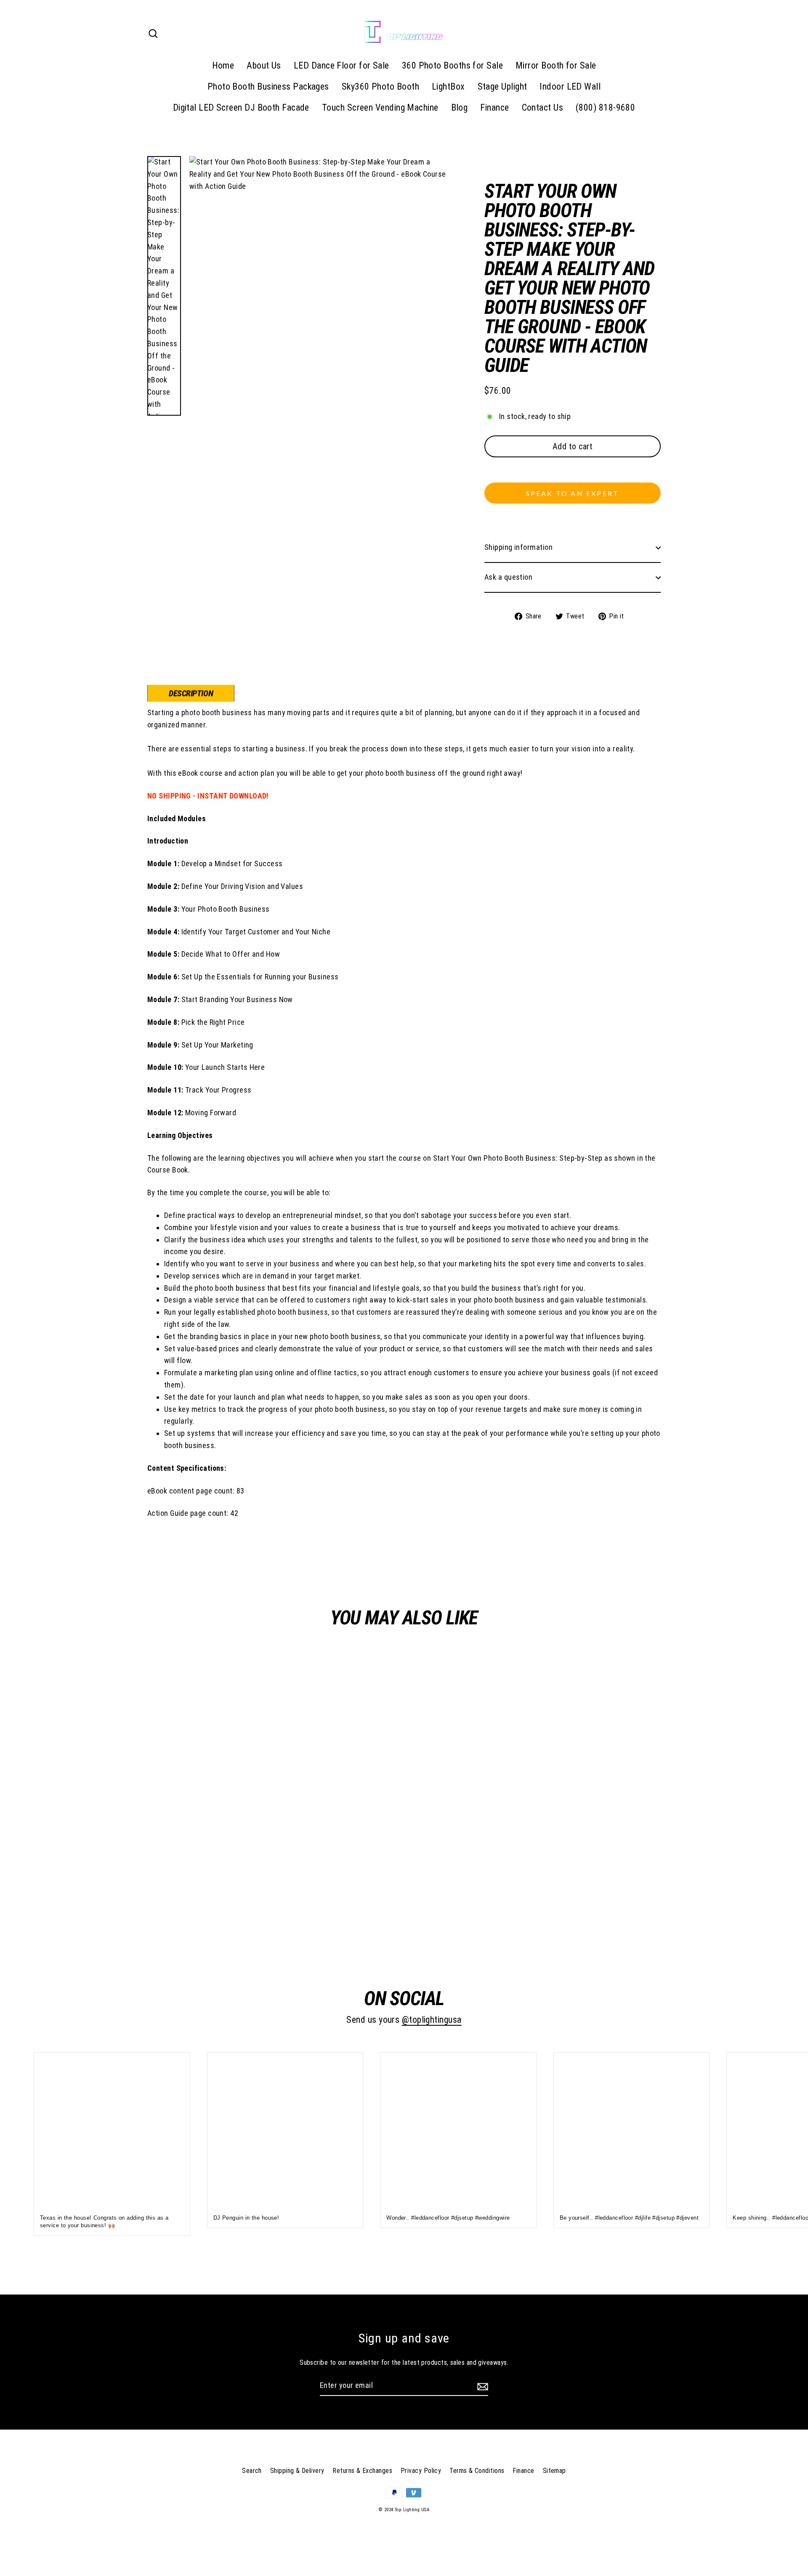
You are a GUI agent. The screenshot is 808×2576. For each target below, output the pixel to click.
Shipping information (518, 547)
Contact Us (543, 107)
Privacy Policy (421, 2471)
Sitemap (554, 2471)
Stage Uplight (502, 86)
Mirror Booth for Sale (556, 65)
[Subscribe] (481, 2386)
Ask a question (508, 577)
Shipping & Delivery (297, 2471)
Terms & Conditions (477, 2471)
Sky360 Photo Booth (380, 86)
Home (223, 65)
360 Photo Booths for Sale (452, 65)
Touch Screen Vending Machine (380, 107)
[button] (573, 471)
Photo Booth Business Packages (268, 86)
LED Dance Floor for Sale (342, 65)
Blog (460, 107)
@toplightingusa (432, 2020)
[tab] (191, 693)
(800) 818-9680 (605, 107)
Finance (494, 107)
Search (252, 2471)
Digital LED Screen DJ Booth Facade (241, 107)
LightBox (448, 86)
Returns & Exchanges (362, 2471)
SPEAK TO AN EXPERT (573, 493)
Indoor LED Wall (570, 86)
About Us (264, 65)
